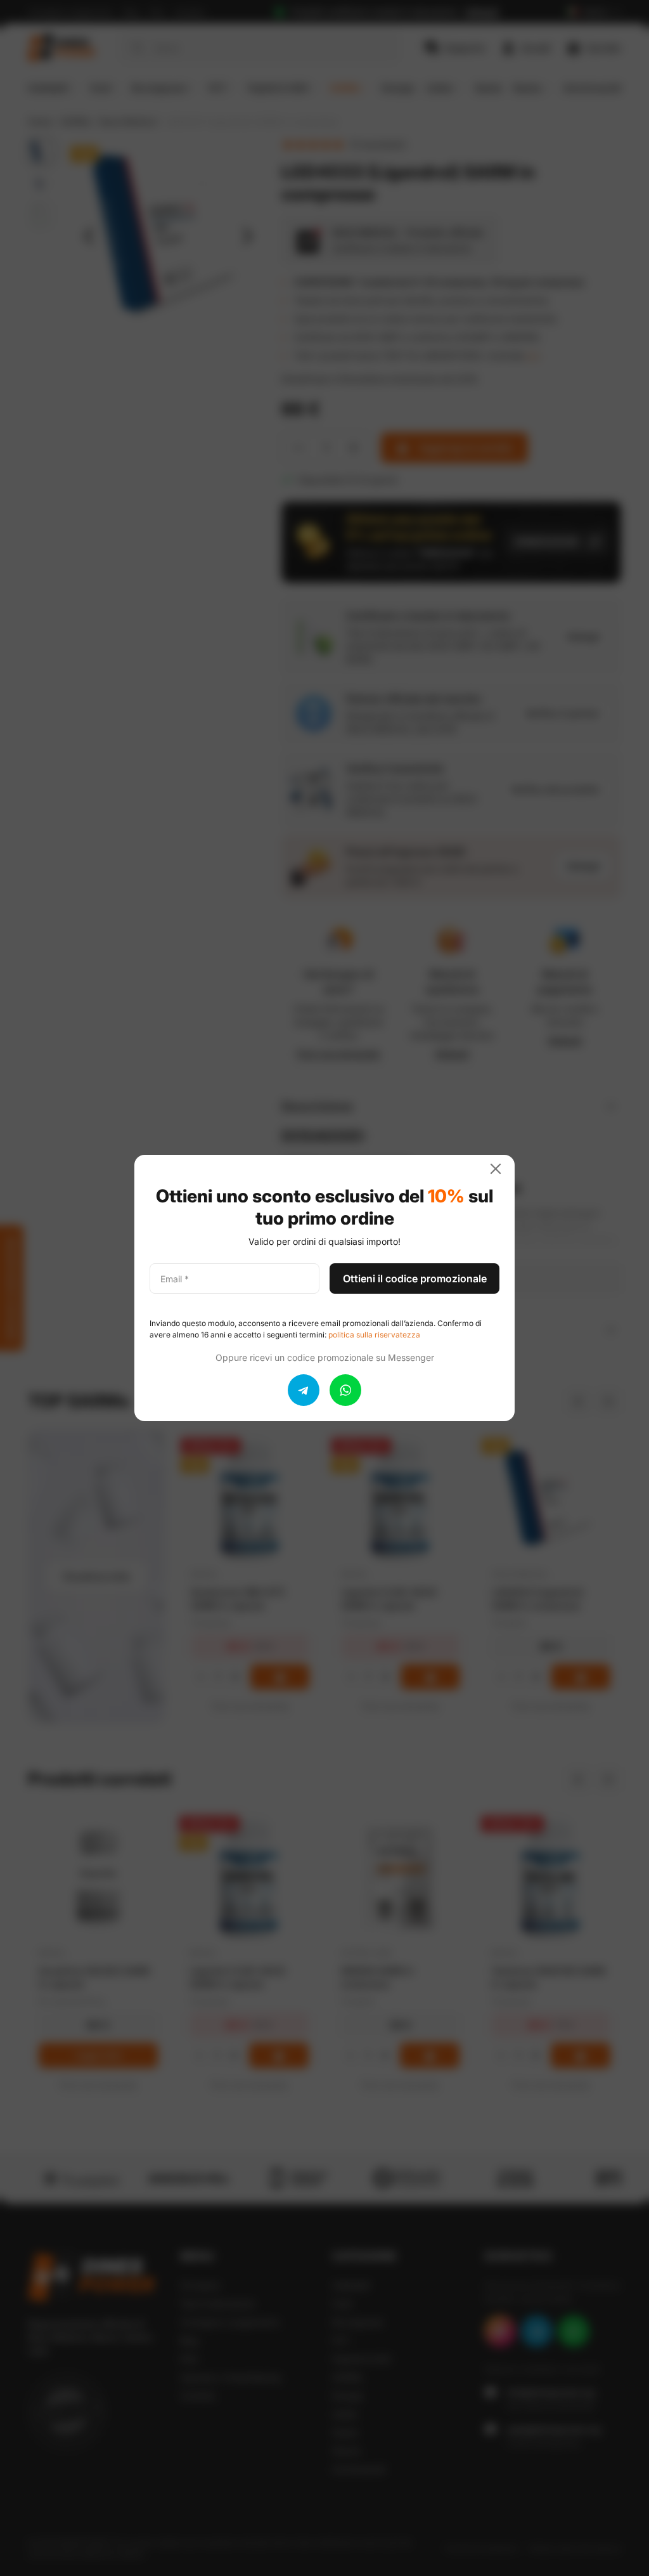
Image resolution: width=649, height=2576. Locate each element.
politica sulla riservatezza (374, 1335)
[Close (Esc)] (501, 1169)
